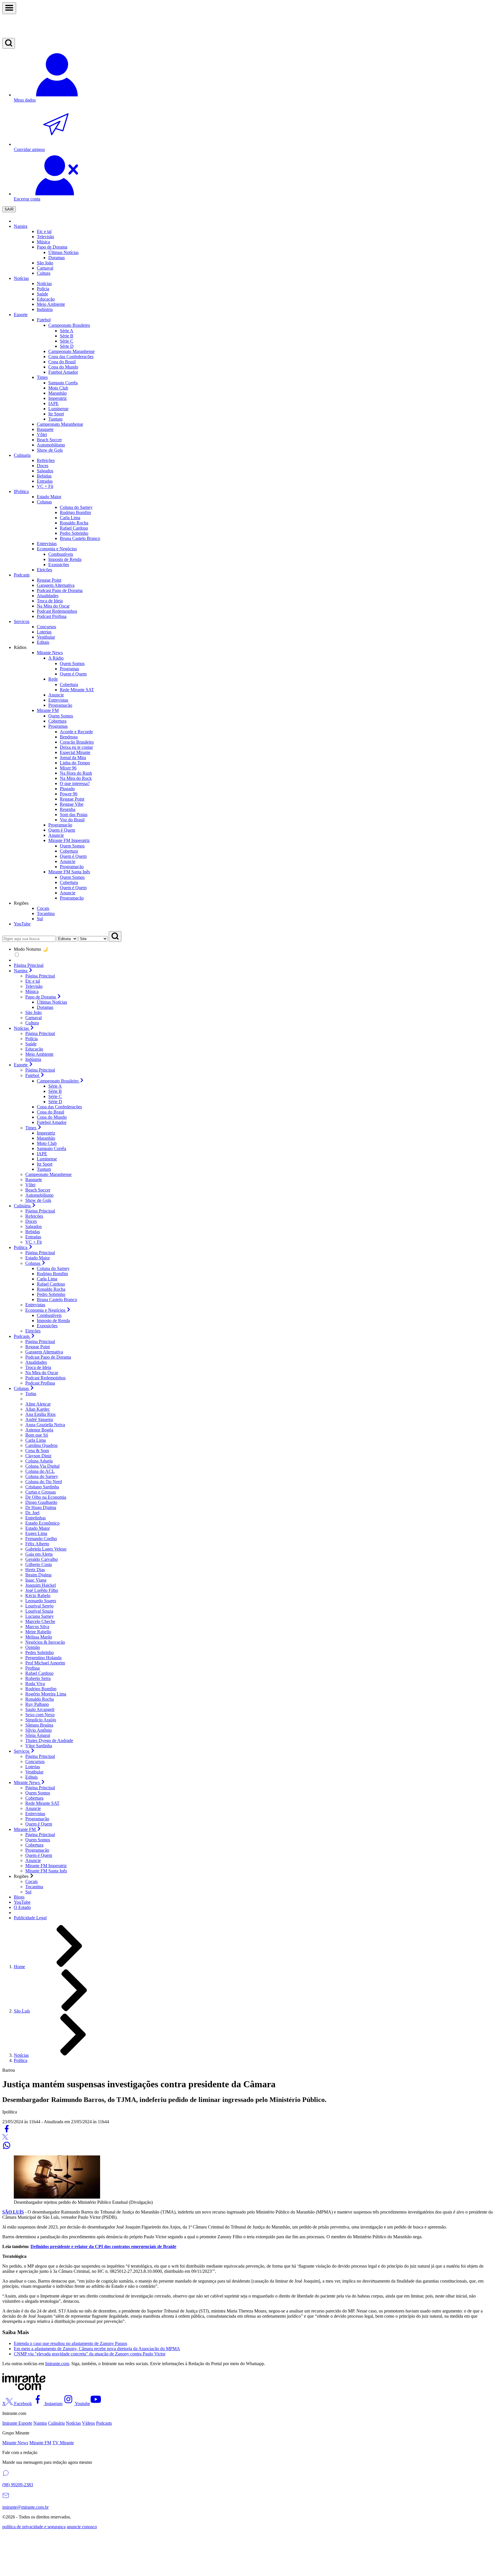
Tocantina (34, 1887)
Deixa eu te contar (76, 747)
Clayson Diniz (38, 1456)
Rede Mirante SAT (77, 690)
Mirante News (15, 2443)
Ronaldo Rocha (51, 1289)
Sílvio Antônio (39, 1730)
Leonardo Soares (41, 1601)
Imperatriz (58, 398)
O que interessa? (75, 783)
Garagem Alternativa (44, 1352)
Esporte (21, 315)
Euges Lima (36, 1533)
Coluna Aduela (39, 1461)
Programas (69, 669)
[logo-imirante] (248, 26)
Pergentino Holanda (43, 1658)
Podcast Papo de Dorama (48, 1357)
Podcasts (22, 575)
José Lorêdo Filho (42, 1590)
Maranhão (58, 393)
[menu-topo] (9, 8)
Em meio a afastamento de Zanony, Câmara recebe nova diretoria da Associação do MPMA (97, 2349)
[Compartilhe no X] (5, 2138)
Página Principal (29, 965)
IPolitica (21, 491)
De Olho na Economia (46, 1497)
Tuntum (55, 419)
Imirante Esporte (17, 2423)
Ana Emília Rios (40, 1414)
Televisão (34, 986)
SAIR (9, 209)
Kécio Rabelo (38, 1596)
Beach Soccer (38, 1190)
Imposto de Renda (53, 1321)
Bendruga (69, 737)
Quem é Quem (73, 674)
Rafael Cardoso (51, 1284)
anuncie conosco (82, 2527)
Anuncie (68, 861)
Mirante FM (40, 2443)
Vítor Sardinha (39, 1746)
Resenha (68, 809)
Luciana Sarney (40, 1616)
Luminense (58, 409)
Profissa (33, 1668)
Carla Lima (47, 1279)
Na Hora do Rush (76, 773)
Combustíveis (49, 1315)
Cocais (31, 1881)
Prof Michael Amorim (45, 1663)
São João (34, 1012)
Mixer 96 (68, 768)
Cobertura (69, 684)
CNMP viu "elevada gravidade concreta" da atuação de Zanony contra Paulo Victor (90, 2354)
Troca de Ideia (38, 1367)
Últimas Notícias (52, 1002)
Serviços (22, 621)
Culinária (56, 2423)
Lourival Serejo (39, 1606)
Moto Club (58, 388)
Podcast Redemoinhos (45, 1378)
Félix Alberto (37, 1544)
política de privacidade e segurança (34, 2527)
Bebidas (33, 1232)
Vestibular (34, 1772)
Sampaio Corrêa (63, 383)
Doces (31, 1221)
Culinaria (22, 455)
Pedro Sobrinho (51, 1294)
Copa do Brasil (50, 1112)
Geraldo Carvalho (42, 1559)
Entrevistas (35, 1305)
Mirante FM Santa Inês (46, 1871)
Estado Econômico (42, 1523)
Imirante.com (57, 2364)
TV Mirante (63, 2443)
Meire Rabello (38, 1632)
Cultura (32, 1023)
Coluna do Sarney (53, 1268)
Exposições (47, 1326)
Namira (21, 226)
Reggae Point (72, 799)
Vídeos (88, 2423)
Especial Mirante (75, 752)
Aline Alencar (38, 1404)
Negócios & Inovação (45, 1642)
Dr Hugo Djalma (41, 1507)
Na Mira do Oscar (42, 1373)
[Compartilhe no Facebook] (7, 2131)
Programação (72, 867)
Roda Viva (35, 1684)
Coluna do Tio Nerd (44, 1482)
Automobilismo (39, 1195)
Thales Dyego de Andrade (49, 1740)
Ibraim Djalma (38, 1575)
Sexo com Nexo (40, 1715)
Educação (34, 1049)
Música (32, 991)
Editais (31, 1777)
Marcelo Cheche (40, 1621)
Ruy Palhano (37, 1704)
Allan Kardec (38, 1409)
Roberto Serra (38, 1678)
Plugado (67, 789)
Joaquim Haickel (41, 1585)
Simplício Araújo (41, 1720)
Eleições (33, 1331)
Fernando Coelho (41, 1539)
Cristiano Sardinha (42, 1487)
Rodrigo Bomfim (52, 1274)
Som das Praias (74, 815)
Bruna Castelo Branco (57, 1300)
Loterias (33, 1767)
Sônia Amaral (38, 1735)
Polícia (31, 1039)
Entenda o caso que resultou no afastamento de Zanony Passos (70, 2343)
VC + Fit (34, 1242)
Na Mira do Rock (76, 778)
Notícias (21, 278)
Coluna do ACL (40, 1471)
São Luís (22, 2011)
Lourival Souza (39, 1611)
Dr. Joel (32, 1513)
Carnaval (45, 268)
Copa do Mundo (52, 1117)
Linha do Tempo (75, 763)
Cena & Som (37, 1451)
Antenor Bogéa (39, 1430)
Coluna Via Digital (42, 1466)
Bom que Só (37, 1435)
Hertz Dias (35, 1570)
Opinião (33, 1647)
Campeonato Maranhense (48, 1174)
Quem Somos (72, 663)
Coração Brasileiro (77, 742)
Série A (67, 331)
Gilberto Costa (39, 1564)
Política (21, 2060)
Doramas (45, 1007)
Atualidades (36, 1362)
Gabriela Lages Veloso (46, 1549)
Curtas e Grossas (41, 1492)
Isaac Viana (36, 1580)
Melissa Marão (39, 1637)
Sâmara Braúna (39, 1725)
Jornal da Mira (73, 758)
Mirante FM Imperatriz (46, 1866)
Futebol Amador (52, 1122)
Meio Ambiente (39, 1054)
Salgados (34, 1226)
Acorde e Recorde (76, 732)
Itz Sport (56, 414)
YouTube (22, 924)
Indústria (33, 1059)
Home (19, 1967)
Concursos (35, 1761)
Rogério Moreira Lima (46, 1694)
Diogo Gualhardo (41, 1502)
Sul (28, 1892)
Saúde (31, 1044)
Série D (67, 346)
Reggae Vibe (72, 804)
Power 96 (69, 794)
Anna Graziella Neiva (45, 1425)
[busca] (9, 43)
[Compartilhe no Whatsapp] (7, 2148)
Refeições (34, 1216)
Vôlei (30, 1185)
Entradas (33, 1237)
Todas (31, 1394)
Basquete (34, 1180)
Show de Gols (38, 1200)
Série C (67, 341)
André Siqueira (39, 1419)
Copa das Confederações (59, 1107)
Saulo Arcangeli (40, 1709)
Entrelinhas (36, 1518)
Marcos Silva (37, 1627)
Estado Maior (38, 1258)
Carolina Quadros (41, 1445)
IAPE (53, 403)
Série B (67, 336)
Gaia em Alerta (39, 1554)
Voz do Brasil (72, 820)
